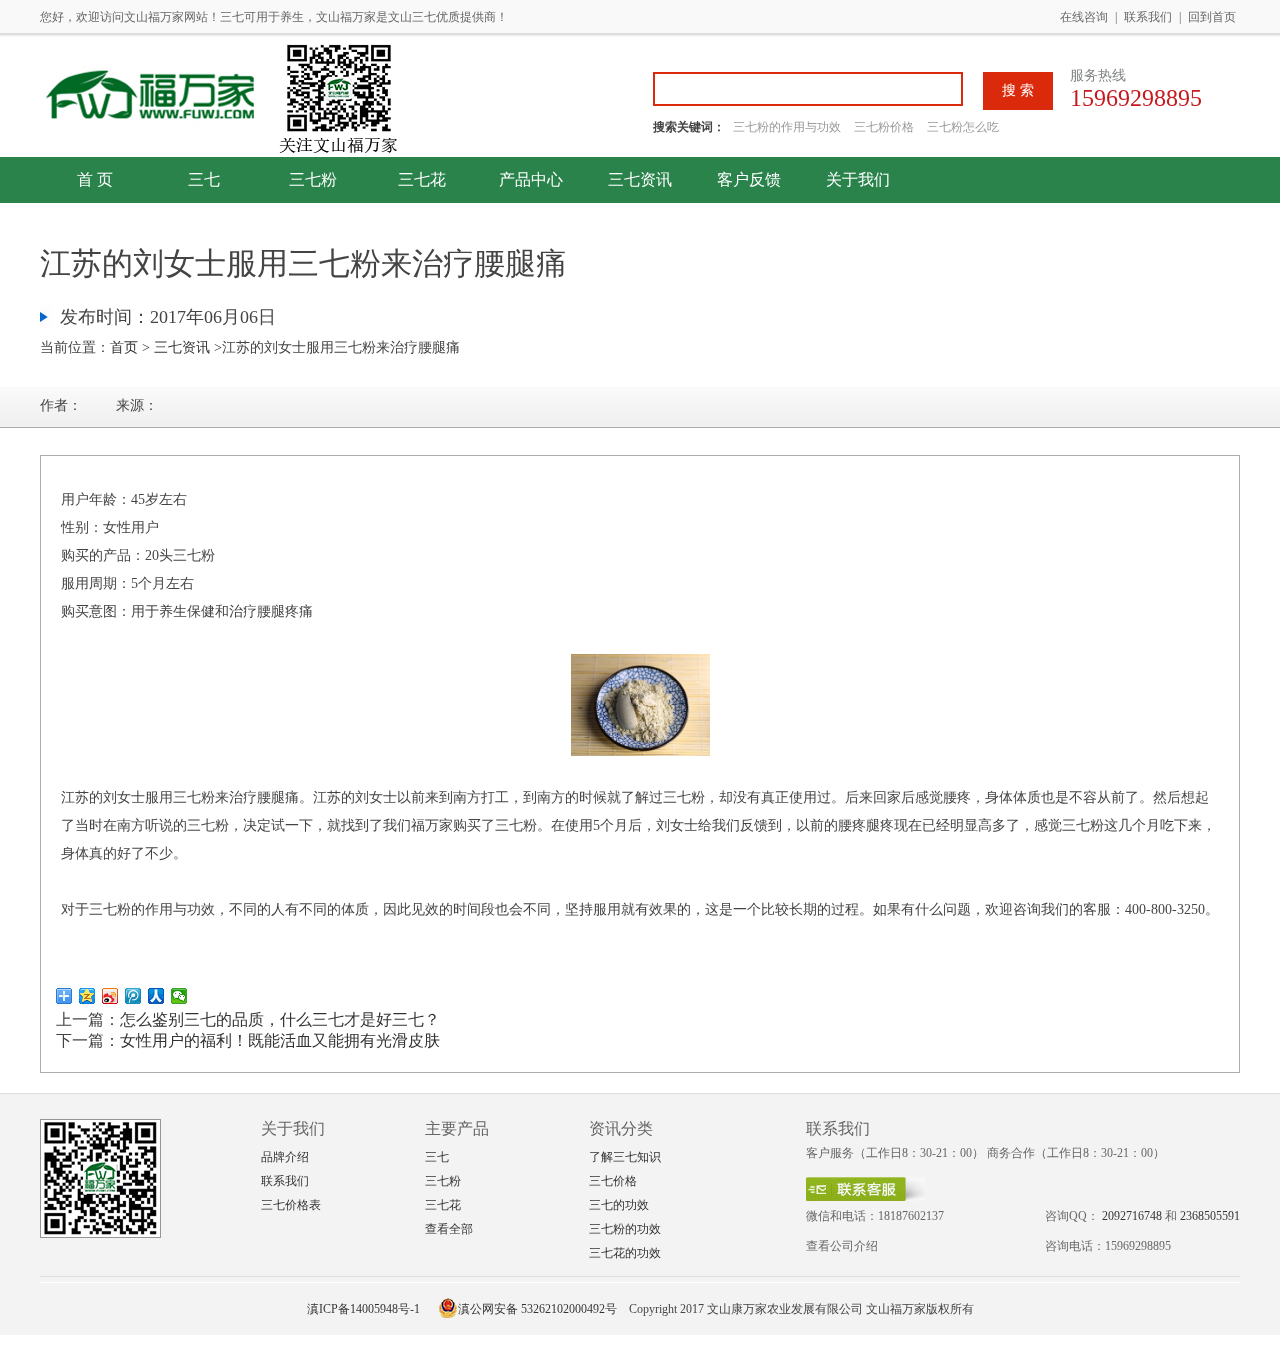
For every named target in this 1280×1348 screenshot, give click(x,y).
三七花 (422, 179)
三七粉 (313, 179)
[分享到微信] (179, 996)
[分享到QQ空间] (87, 996)
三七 (204, 179)
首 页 (95, 179)
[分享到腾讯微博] (133, 996)
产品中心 (531, 179)
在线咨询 (1084, 17)
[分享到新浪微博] (110, 996)
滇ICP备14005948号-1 (363, 1309)
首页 (124, 347)
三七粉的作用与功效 (788, 127)
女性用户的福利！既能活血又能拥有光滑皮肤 (280, 1040)
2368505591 (1210, 1216)
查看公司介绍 (842, 1246)
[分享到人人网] (156, 996)
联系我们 (1148, 17)
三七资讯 (640, 179)
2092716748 (1132, 1216)
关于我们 (858, 179)
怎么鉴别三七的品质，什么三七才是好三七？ (280, 1019)
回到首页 (1212, 17)
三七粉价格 (884, 127)
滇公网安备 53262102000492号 (537, 1309)
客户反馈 (749, 179)
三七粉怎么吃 (963, 127)
